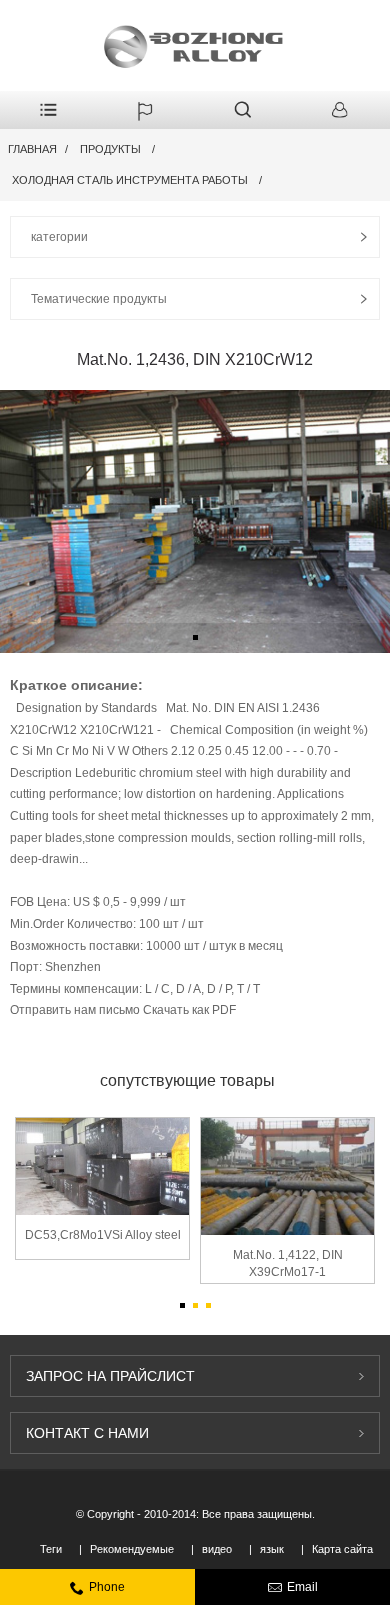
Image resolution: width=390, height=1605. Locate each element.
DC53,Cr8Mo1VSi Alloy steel (103, 1235)
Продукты (110, 149)
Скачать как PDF (189, 1010)
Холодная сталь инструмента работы (130, 180)
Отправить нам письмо (76, 1010)
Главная (32, 149)
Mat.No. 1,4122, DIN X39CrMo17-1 (288, 1263)
